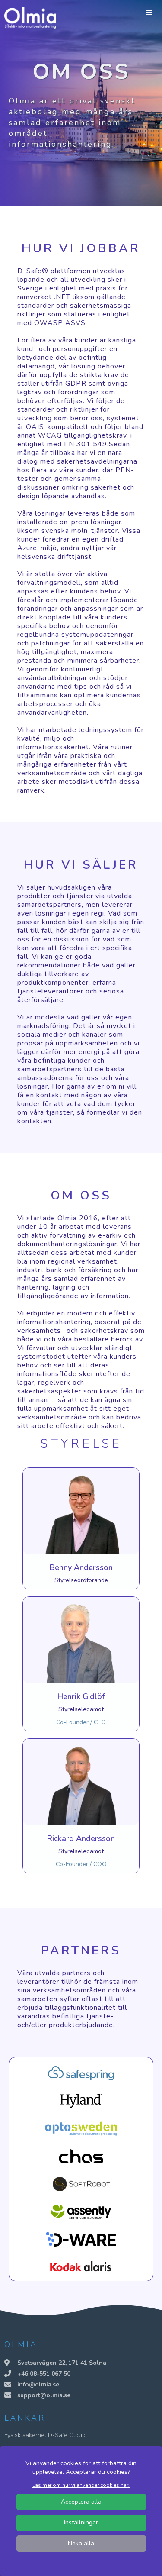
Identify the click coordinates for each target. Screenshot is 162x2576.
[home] (28, 18)
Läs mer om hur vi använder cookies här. (81, 2485)
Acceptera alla (81, 2502)
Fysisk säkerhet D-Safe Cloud (45, 2435)
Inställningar (81, 2523)
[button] (149, 13)
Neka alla (81, 2543)
